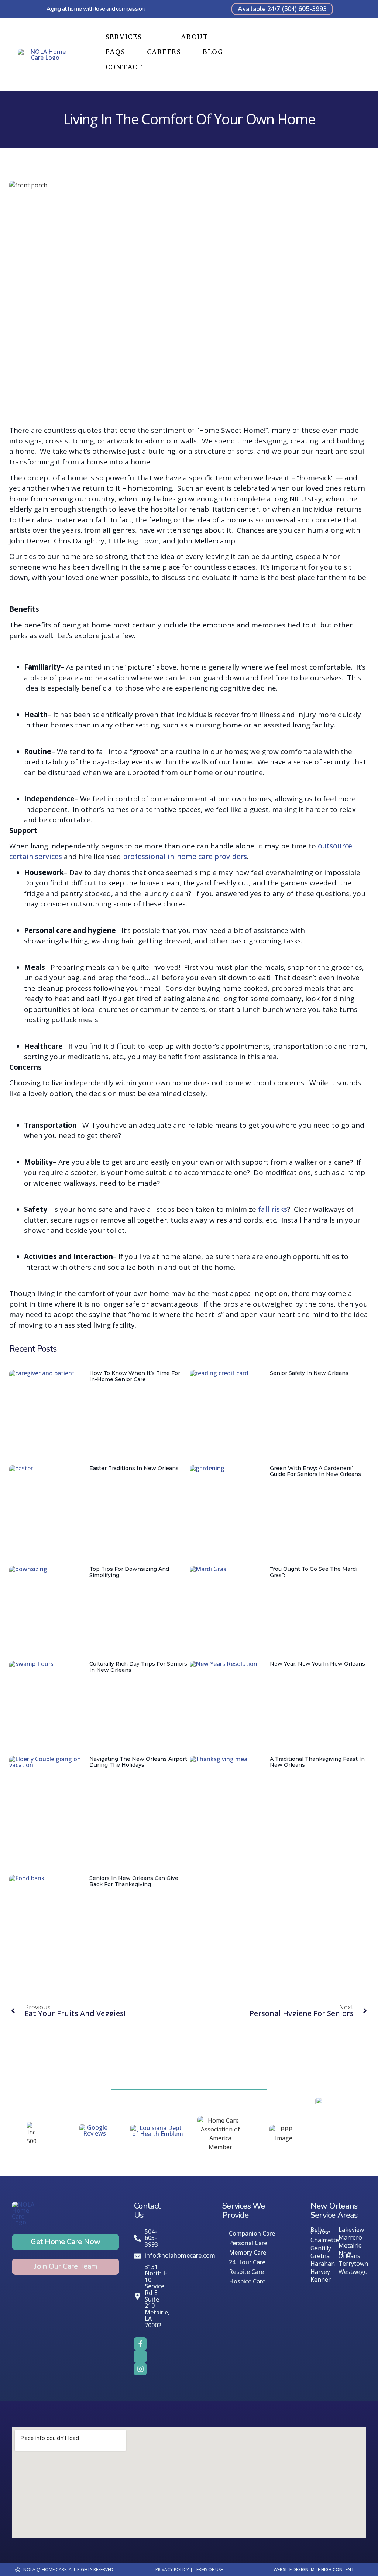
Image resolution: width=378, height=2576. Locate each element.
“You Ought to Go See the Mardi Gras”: (314, 1572)
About (195, 37)
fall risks (272, 1209)
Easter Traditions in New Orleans (134, 1468)
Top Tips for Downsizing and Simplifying (129, 1572)
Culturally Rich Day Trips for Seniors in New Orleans (138, 1667)
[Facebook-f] (140, 2344)
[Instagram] (140, 2369)
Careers (164, 52)
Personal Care (248, 2243)
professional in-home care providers (185, 857)
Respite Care (246, 2272)
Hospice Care (247, 2281)
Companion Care (252, 2233)
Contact (124, 68)
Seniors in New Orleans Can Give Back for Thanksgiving (134, 1881)
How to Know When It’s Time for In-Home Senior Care (135, 1376)
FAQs (116, 52)
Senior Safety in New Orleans (309, 1373)
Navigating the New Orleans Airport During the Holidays (138, 1762)
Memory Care (248, 2252)
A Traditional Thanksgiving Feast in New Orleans (317, 1762)
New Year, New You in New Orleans (317, 1664)
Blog (213, 52)
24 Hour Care (247, 2262)
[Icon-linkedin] (140, 2357)
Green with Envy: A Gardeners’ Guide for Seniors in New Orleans (315, 1471)
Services (124, 37)
